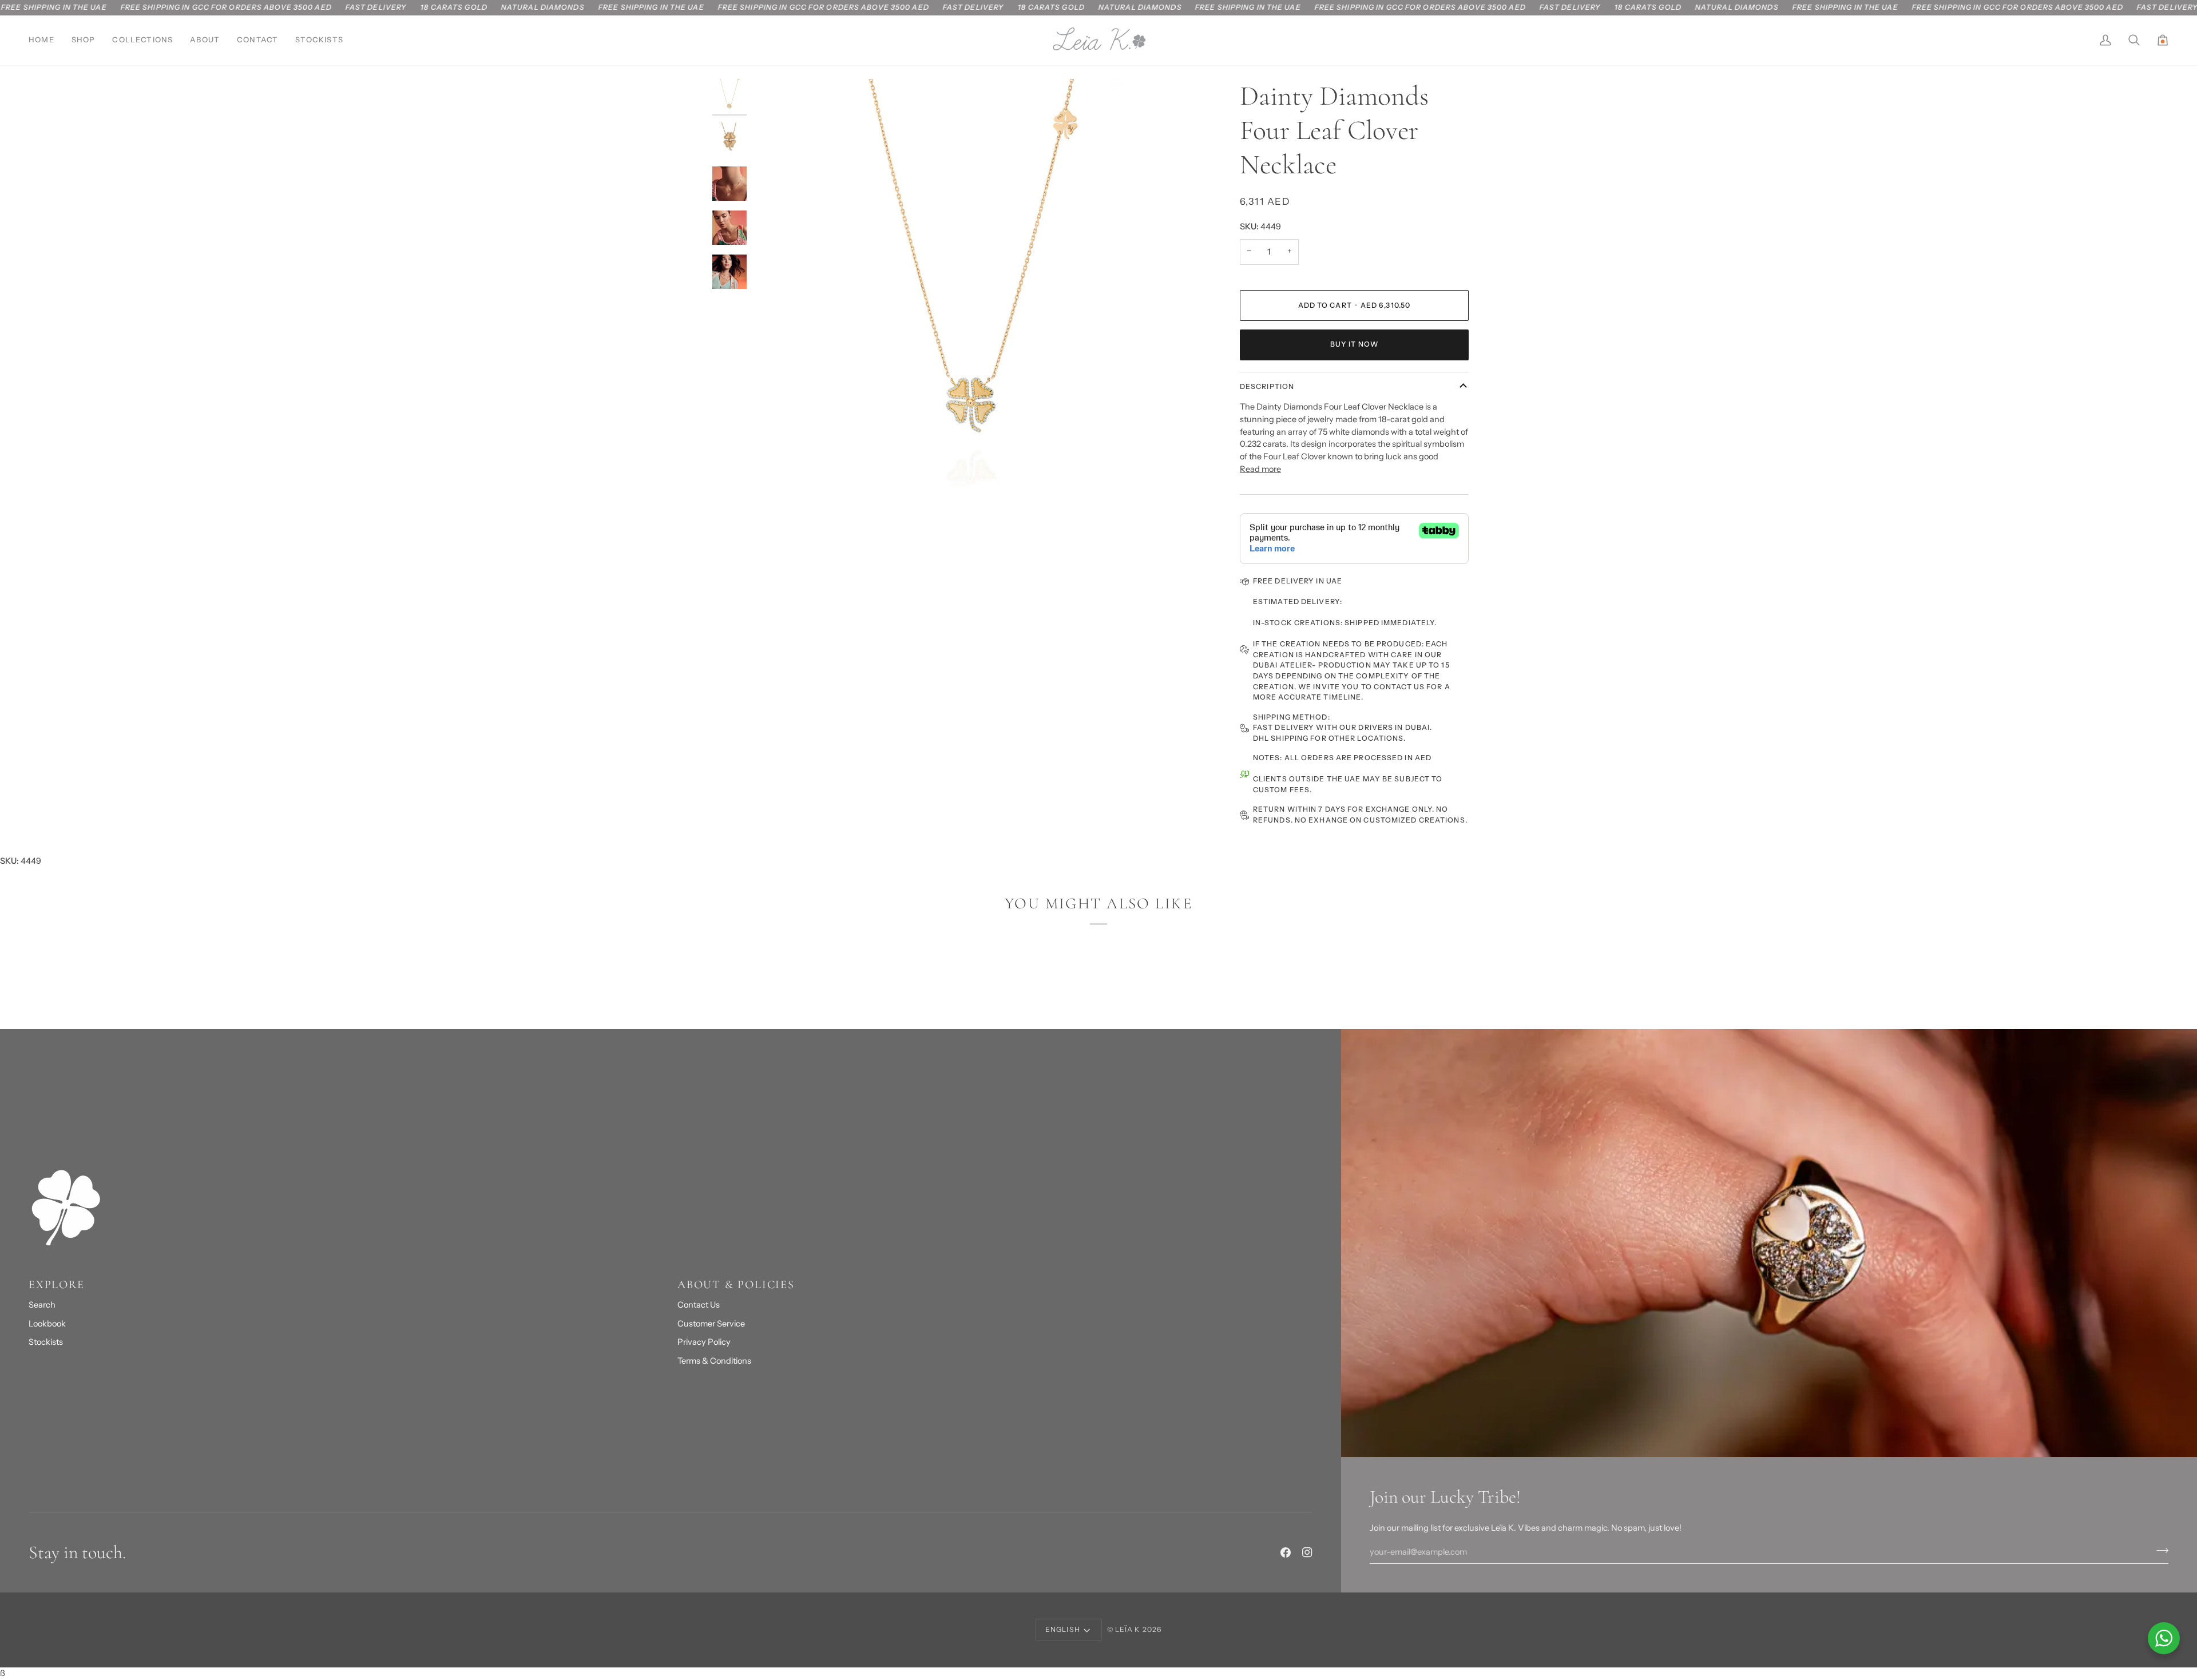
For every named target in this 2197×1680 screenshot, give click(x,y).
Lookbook (47, 1324)
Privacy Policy (704, 1342)
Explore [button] (57, 1285)
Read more (1260, 469)
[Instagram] (1307, 1552)
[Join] (2159, 1551)
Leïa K (1128, 1629)
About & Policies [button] (736, 1285)
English (1063, 1629)
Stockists (46, 1342)
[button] (84, 40)
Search (42, 1305)
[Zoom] (974, 300)
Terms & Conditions (714, 1361)
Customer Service (711, 1324)
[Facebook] (1286, 1552)
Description (1267, 386)
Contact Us (699, 1305)
